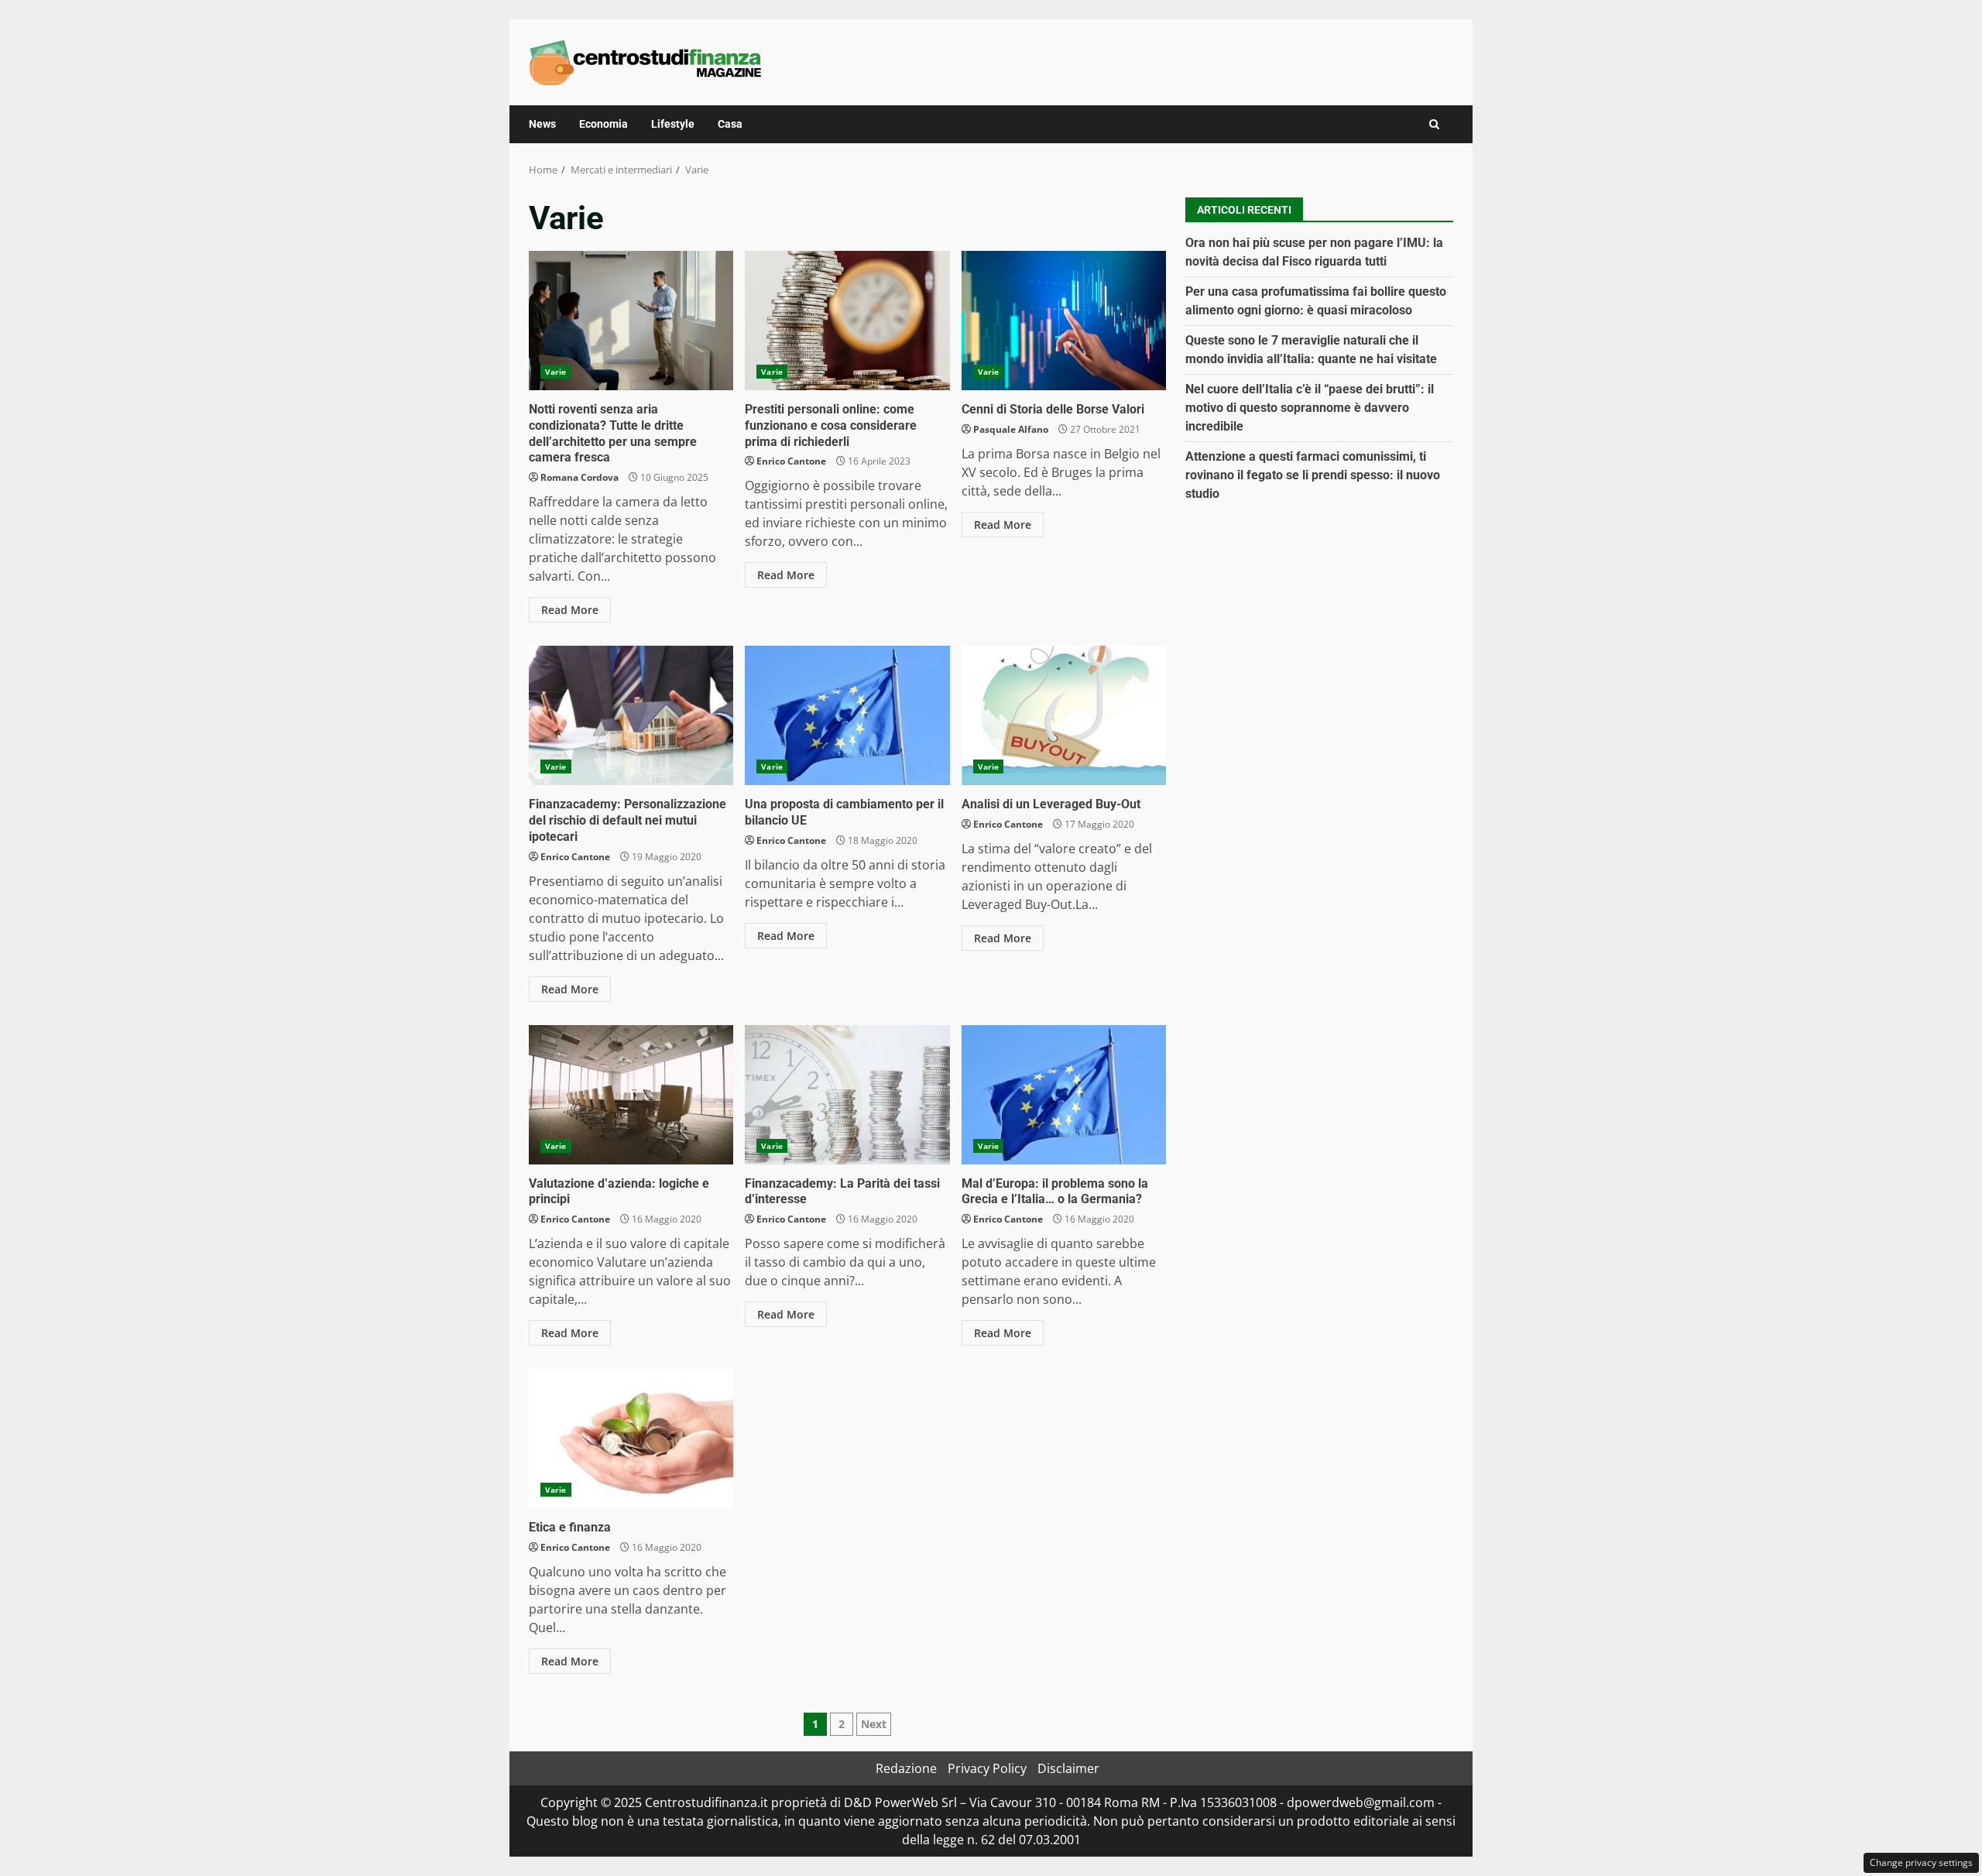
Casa (730, 124)
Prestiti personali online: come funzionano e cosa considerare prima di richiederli (847, 321)
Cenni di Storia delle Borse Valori (1064, 321)
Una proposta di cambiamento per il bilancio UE (847, 715)
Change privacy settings (1921, 1862)
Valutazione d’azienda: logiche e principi (631, 1095)
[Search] (1434, 124)
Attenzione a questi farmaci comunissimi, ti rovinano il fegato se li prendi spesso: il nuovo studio (1313, 474)
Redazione (906, 1768)
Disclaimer (1068, 1768)
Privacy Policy (987, 1768)
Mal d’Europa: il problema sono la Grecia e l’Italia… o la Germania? (1064, 1095)
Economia (604, 124)
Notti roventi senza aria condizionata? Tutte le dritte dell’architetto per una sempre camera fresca (631, 321)
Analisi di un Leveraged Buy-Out (1064, 715)
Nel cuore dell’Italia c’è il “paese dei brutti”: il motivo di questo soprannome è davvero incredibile (1310, 407)
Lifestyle (673, 124)
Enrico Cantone (791, 461)
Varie (556, 372)
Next (874, 1724)
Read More (570, 610)
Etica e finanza (631, 1439)
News (542, 124)
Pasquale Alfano (1011, 429)
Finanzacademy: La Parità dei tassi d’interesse (847, 1095)
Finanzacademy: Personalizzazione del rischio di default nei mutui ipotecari (631, 715)
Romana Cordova (580, 477)
